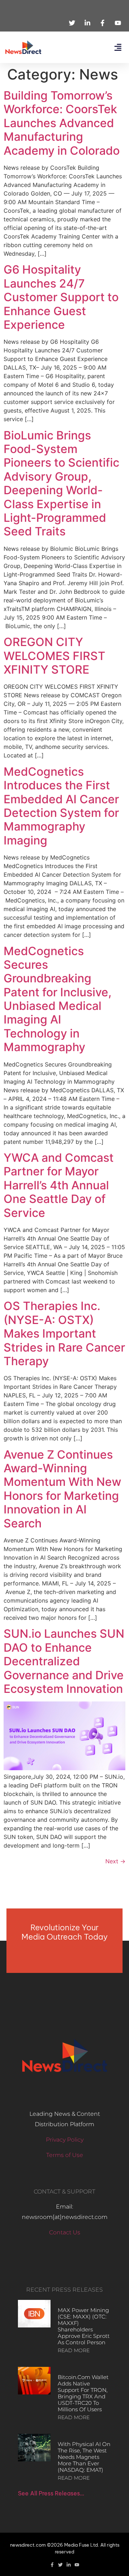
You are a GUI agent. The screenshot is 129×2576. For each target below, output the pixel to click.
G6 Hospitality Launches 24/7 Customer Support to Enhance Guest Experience (61, 297)
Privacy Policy (65, 2140)
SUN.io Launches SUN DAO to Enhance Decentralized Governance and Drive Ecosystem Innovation (64, 1661)
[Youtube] (77, 2565)
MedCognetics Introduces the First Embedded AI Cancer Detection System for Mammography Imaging (61, 806)
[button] (118, 47)
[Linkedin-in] (69, 2565)
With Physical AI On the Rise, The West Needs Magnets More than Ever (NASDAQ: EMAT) (84, 2457)
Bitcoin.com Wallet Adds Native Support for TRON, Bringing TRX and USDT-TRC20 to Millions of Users (83, 2393)
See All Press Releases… (51, 2493)
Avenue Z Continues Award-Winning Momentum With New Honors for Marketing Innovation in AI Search (62, 1489)
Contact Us (65, 2232)
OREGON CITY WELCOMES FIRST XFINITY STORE (54, 656)
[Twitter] (60, 2565)
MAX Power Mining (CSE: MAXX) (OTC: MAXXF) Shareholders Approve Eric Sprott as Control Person (84, 2326)
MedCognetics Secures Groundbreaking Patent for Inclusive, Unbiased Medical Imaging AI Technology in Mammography (58, 999)
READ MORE (74, 2350)
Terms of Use (65, 2155)
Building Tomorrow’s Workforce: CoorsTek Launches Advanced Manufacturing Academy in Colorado (62, 123)
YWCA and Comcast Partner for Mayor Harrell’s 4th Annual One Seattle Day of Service (59, 1185)
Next (115, 1861)
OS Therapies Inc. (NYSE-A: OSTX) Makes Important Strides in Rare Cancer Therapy (64, 1333)
